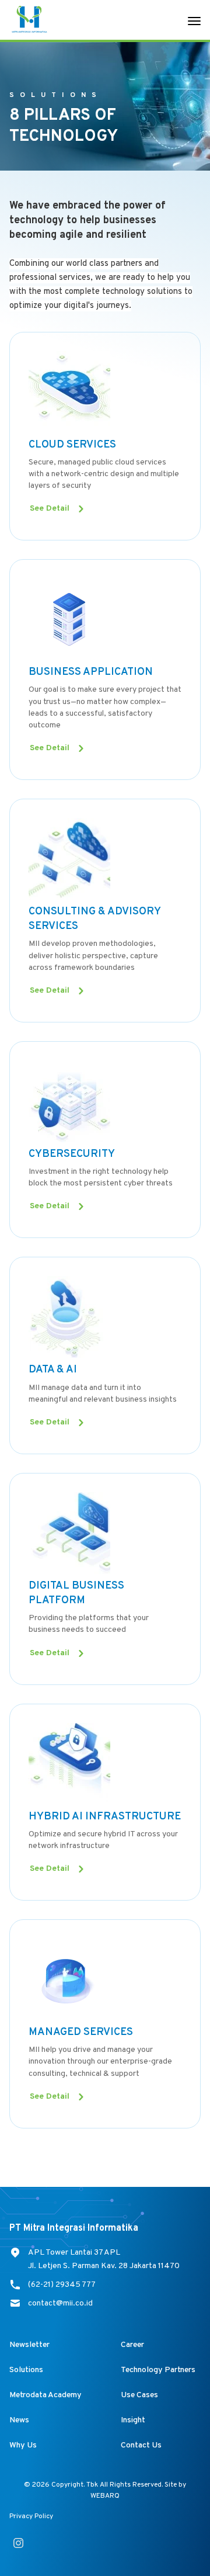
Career (132, 2345)
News (19, 2420)
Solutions (26, 2370)
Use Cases (139, 2395)
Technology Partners (158, 2370)
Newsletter (29, 2345)
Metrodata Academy (45, 2395)
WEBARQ (105, 2496)
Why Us (23, 2445)
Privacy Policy (31, 2516)
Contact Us (141, 2445)
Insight (133, 2420)
